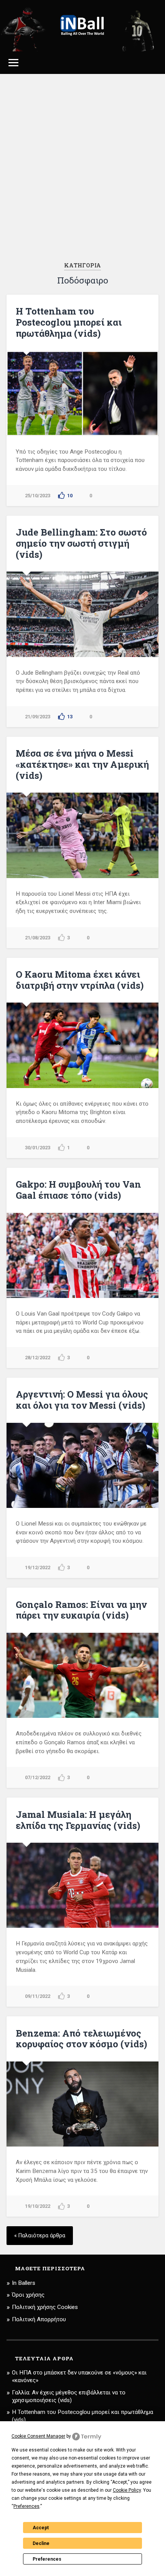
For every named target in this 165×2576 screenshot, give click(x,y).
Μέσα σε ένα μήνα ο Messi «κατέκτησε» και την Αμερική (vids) (82, 764)
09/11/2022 (38, 1996)
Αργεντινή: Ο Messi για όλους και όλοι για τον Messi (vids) (82, 1400)
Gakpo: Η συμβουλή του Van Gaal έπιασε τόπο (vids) (78, 1190)
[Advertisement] (82, 168)
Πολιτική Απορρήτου (39, 2319)
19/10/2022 (38, 2206)
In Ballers (24, 2283)
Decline (41, 2543)
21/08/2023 (38, 938)
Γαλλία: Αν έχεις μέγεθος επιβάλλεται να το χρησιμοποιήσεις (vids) (69, 2396)
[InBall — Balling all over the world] (83, 26)
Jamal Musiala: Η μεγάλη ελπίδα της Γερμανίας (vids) (78, 1820)
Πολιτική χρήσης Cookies (45, 2307)
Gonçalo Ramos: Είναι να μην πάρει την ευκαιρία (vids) (81, 1610)
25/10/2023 (38, 496)
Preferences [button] (26, 2506)
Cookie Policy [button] (127, 2490)
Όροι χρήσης (28, 2295)
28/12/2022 (38, 1358)
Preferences (47, 2559)
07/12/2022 (38, 1777)
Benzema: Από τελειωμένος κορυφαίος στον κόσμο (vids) (81, 2039)
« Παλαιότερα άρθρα (40, 2236)
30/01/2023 (38, 1148)
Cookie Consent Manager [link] (38, 2436)
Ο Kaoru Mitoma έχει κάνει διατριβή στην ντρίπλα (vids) (80, 980)
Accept (41, 2528)
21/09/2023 (38, 717)
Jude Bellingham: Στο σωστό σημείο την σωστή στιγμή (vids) (81, 543)
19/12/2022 (38, 1567)
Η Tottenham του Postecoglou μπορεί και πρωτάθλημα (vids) (69, 322)
